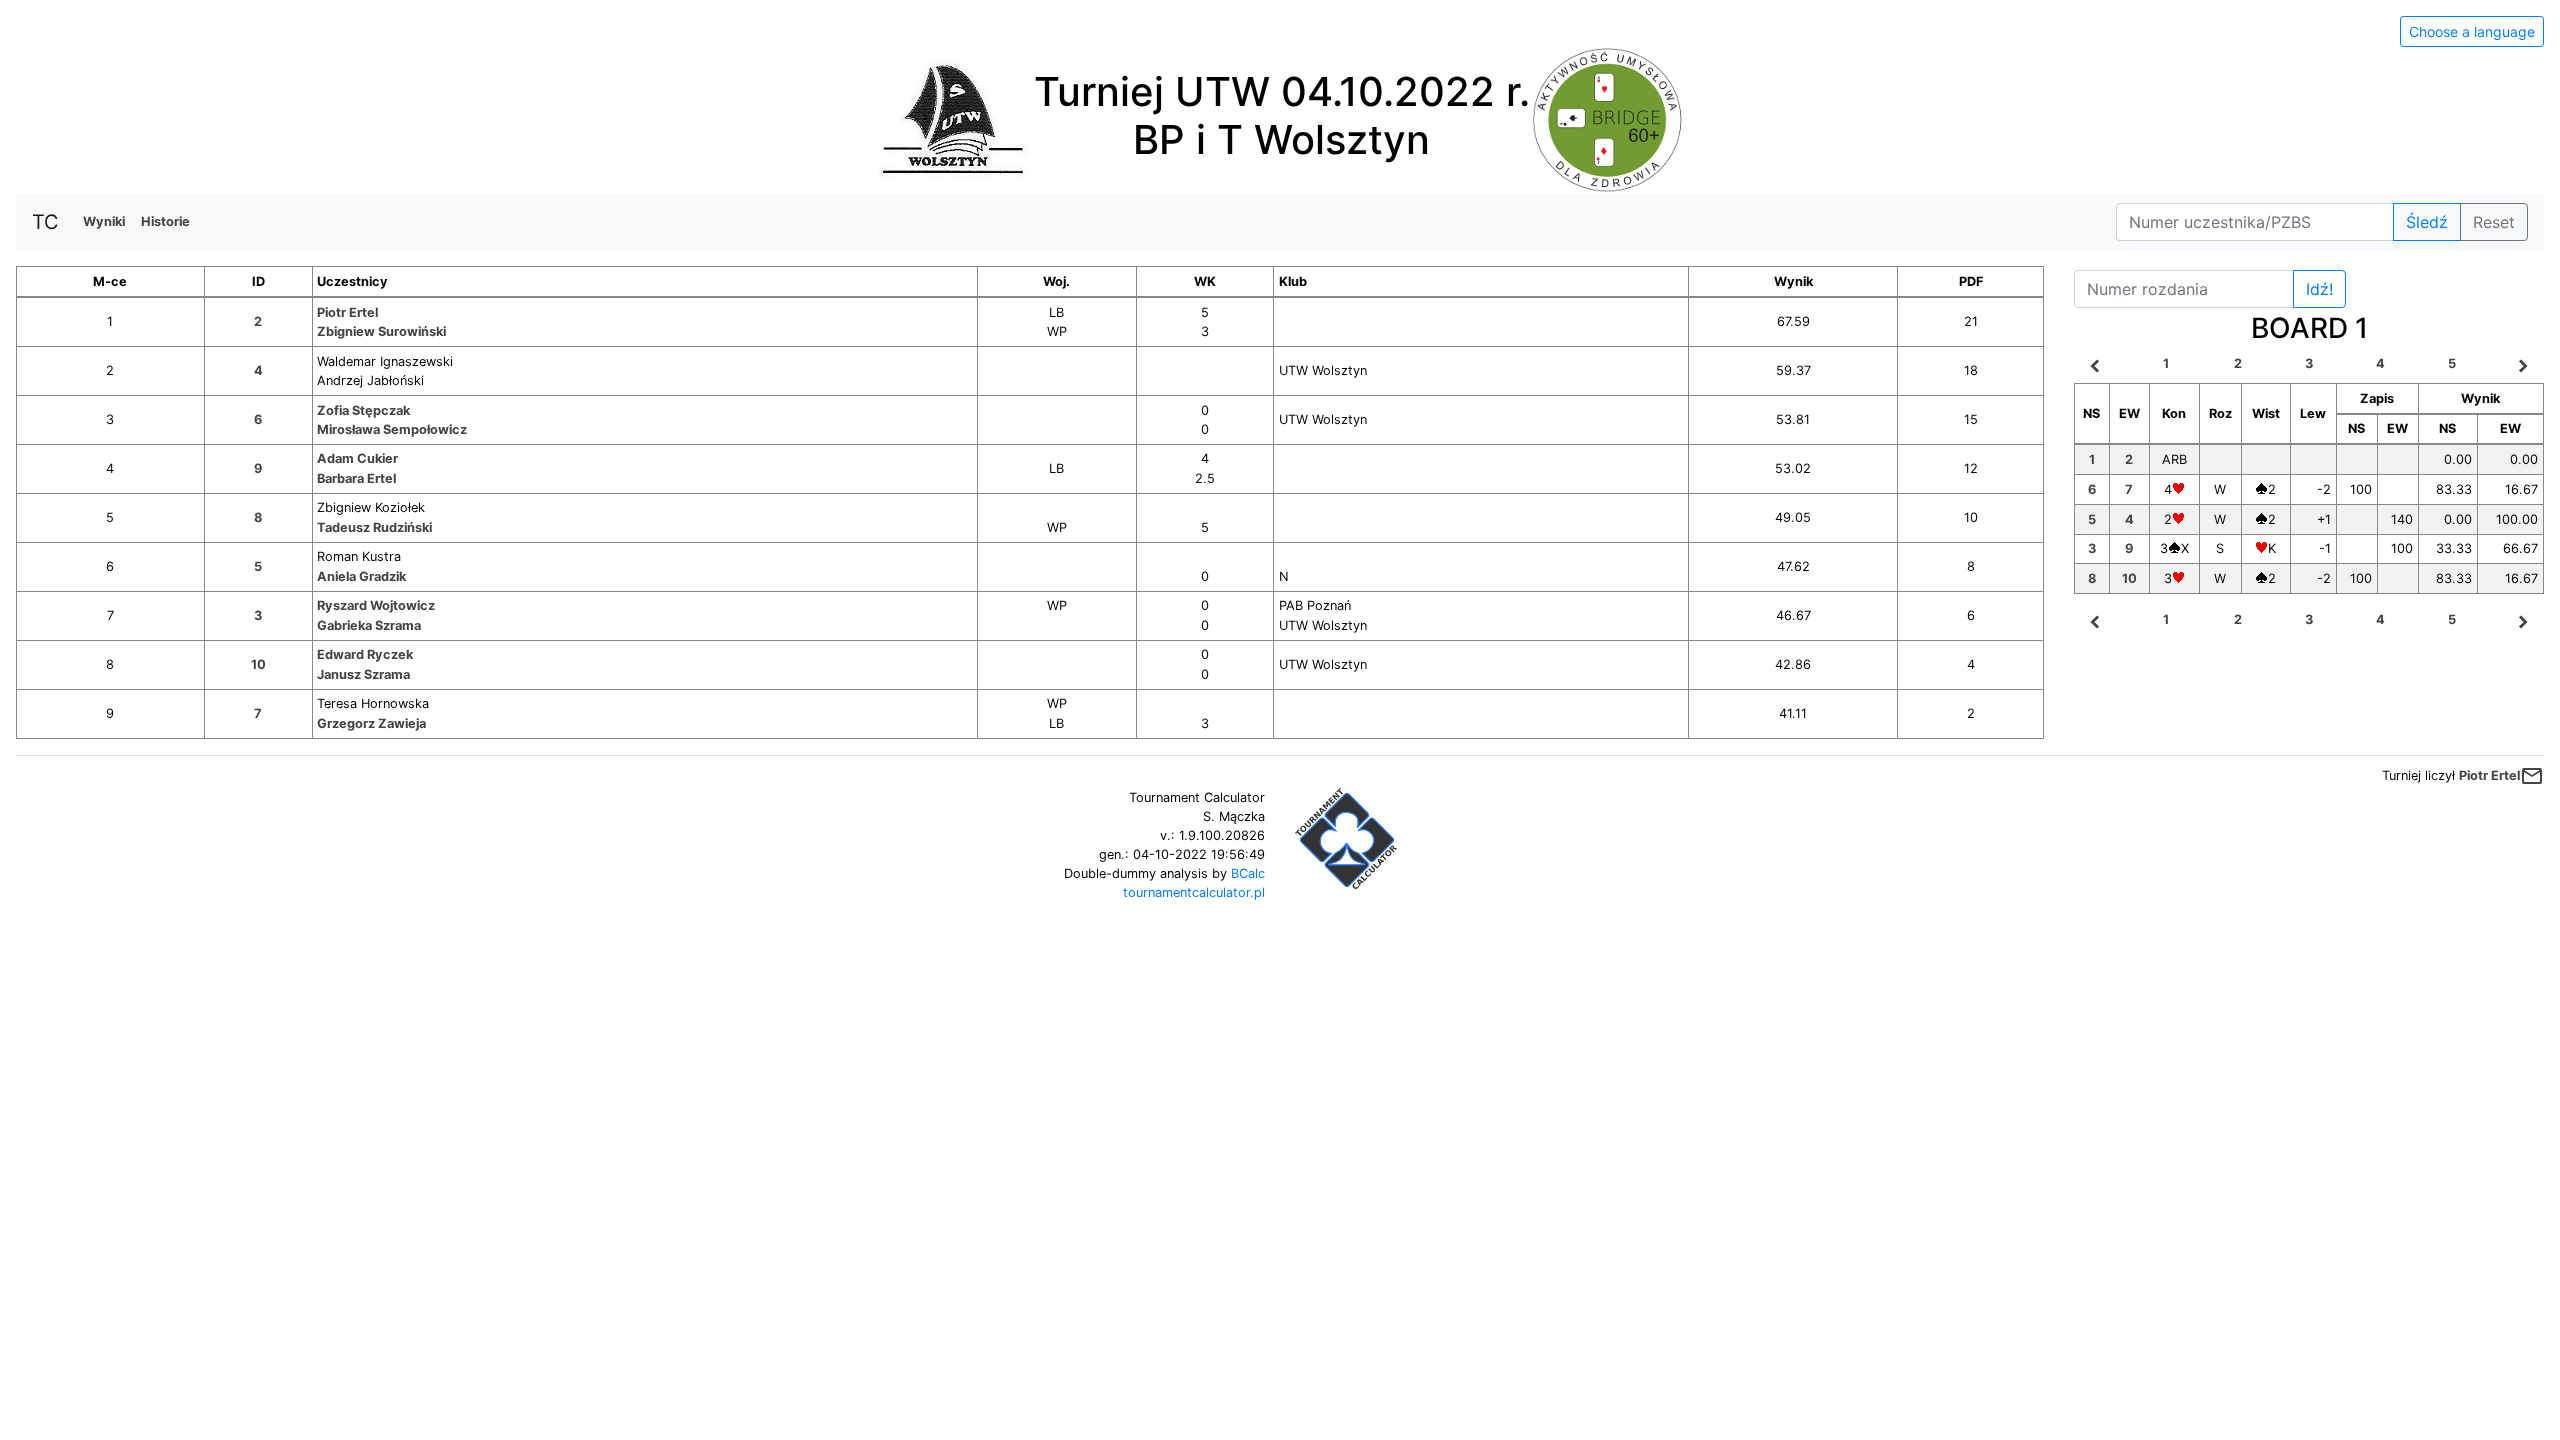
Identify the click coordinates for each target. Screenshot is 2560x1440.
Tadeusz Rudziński (374, 527)
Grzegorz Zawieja (371, 723)
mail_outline (2532, 776)
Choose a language (2472, 31)
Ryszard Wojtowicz (376, 605)
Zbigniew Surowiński (381, 331)
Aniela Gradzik (361, 576)
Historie (165, 221)
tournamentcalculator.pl (1194, 892)
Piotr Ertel (347, 312)
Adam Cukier (357, 458)
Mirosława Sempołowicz (392, 429)
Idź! (2319, 289)
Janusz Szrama (363, 674)
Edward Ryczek (365, 654)
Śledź (2427, 222)
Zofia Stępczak (363, 410)
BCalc (1248, 873)
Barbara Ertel (356, 478)
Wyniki (104, 221)
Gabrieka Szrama (369, 625)
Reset (2494, 222)
